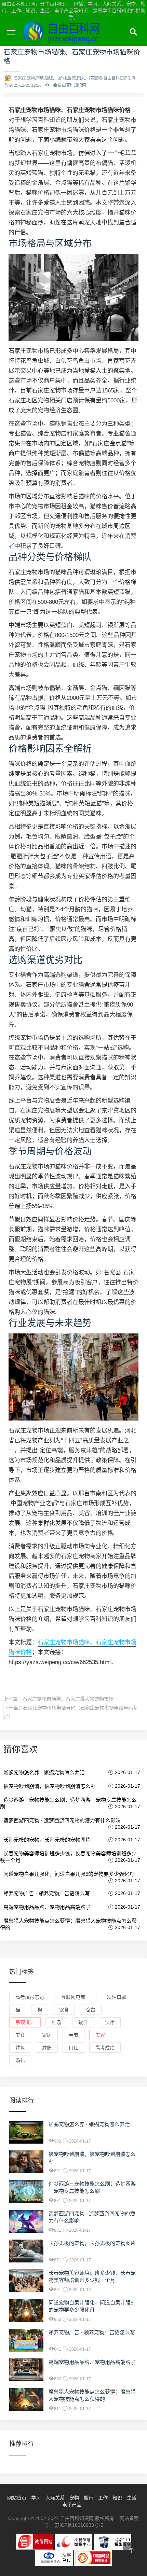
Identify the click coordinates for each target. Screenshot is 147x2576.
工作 (103, 2498)
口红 (73, 2048)
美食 (20, 2035)
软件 (83, 2022)
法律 (110, 2022)
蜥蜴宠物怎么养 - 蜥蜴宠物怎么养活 (44, 1772)
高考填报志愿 (30, 1997)
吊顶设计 (25, 2022)
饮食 (64, 2010)
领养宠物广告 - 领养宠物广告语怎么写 (47, 1893)
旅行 (89, 2498)
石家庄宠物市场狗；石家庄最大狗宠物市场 (68, 1699)
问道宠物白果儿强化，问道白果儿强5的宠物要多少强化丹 (69, 1874)
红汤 (56, 2022)
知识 (117, 2498)
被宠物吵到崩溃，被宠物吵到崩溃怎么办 (50, 1786)
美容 (100, 2035)
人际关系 (55, 2498)
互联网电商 (73, 1997)
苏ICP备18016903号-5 (79, 2525)
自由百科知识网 (65, 40)
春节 (73, 2035)
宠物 (74, 2498)
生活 (132, 2498)
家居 (47, 2035)
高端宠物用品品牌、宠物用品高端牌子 (47, 1907)
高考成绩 (105, 2048)
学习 (36, 2498)
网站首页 (17, 2498)
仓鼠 (91, 2010)
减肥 (47, 2048)
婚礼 (20, 2060)
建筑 (20, 2048)
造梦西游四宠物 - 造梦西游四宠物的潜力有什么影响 (62, 1820)
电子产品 (72, 2505)
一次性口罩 (114, 1997)
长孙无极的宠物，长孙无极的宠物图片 (47, 1840)
